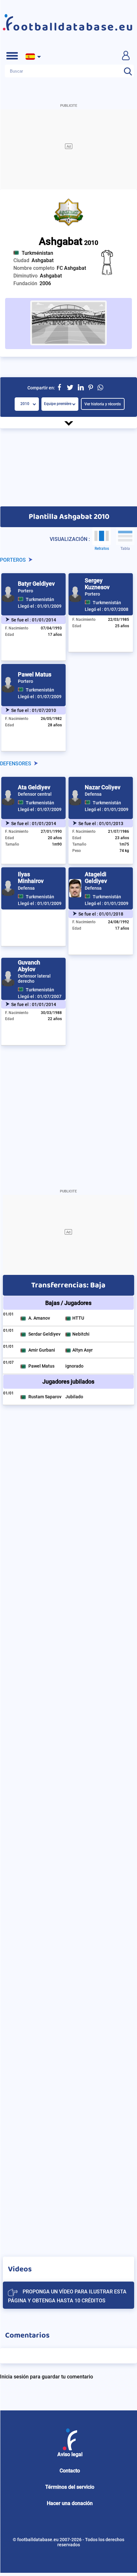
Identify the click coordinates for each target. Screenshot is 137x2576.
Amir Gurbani (42, 1350)
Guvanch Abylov (29, 966)
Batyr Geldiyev (36, 584)
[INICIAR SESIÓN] (126, 55)
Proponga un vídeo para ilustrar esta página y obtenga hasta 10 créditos (67, 2296)
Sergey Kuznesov (97, 584)
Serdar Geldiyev (44, 1334)
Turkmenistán (40, 599)
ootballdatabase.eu (74, 27)
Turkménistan (37, 253)
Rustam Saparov (45, 1397)
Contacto (70, 2471)
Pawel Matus (35, 674)
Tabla (125, 549)
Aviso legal (70, 2454)
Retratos (102, 549)
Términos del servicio (70, 2487)
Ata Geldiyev (34, 787)
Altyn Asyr (83, 1350)
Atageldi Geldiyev (96, 878)
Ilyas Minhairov (31, 878)
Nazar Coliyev (103, 787)
